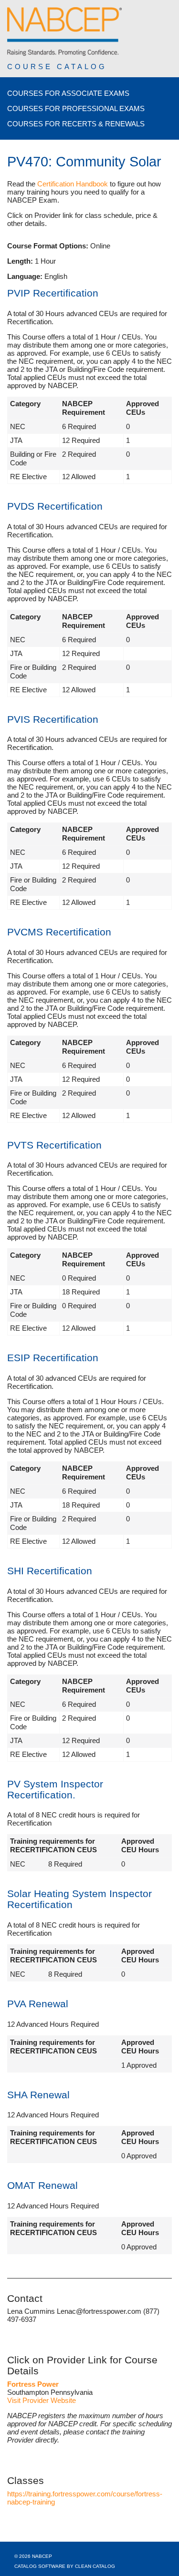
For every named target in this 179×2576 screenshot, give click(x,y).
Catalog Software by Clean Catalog (65, 2566)
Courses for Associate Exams (68, 93)
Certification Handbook (73, 184)
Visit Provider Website (42, 2400)
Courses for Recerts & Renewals (76, 124)
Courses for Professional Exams (76, 108)
